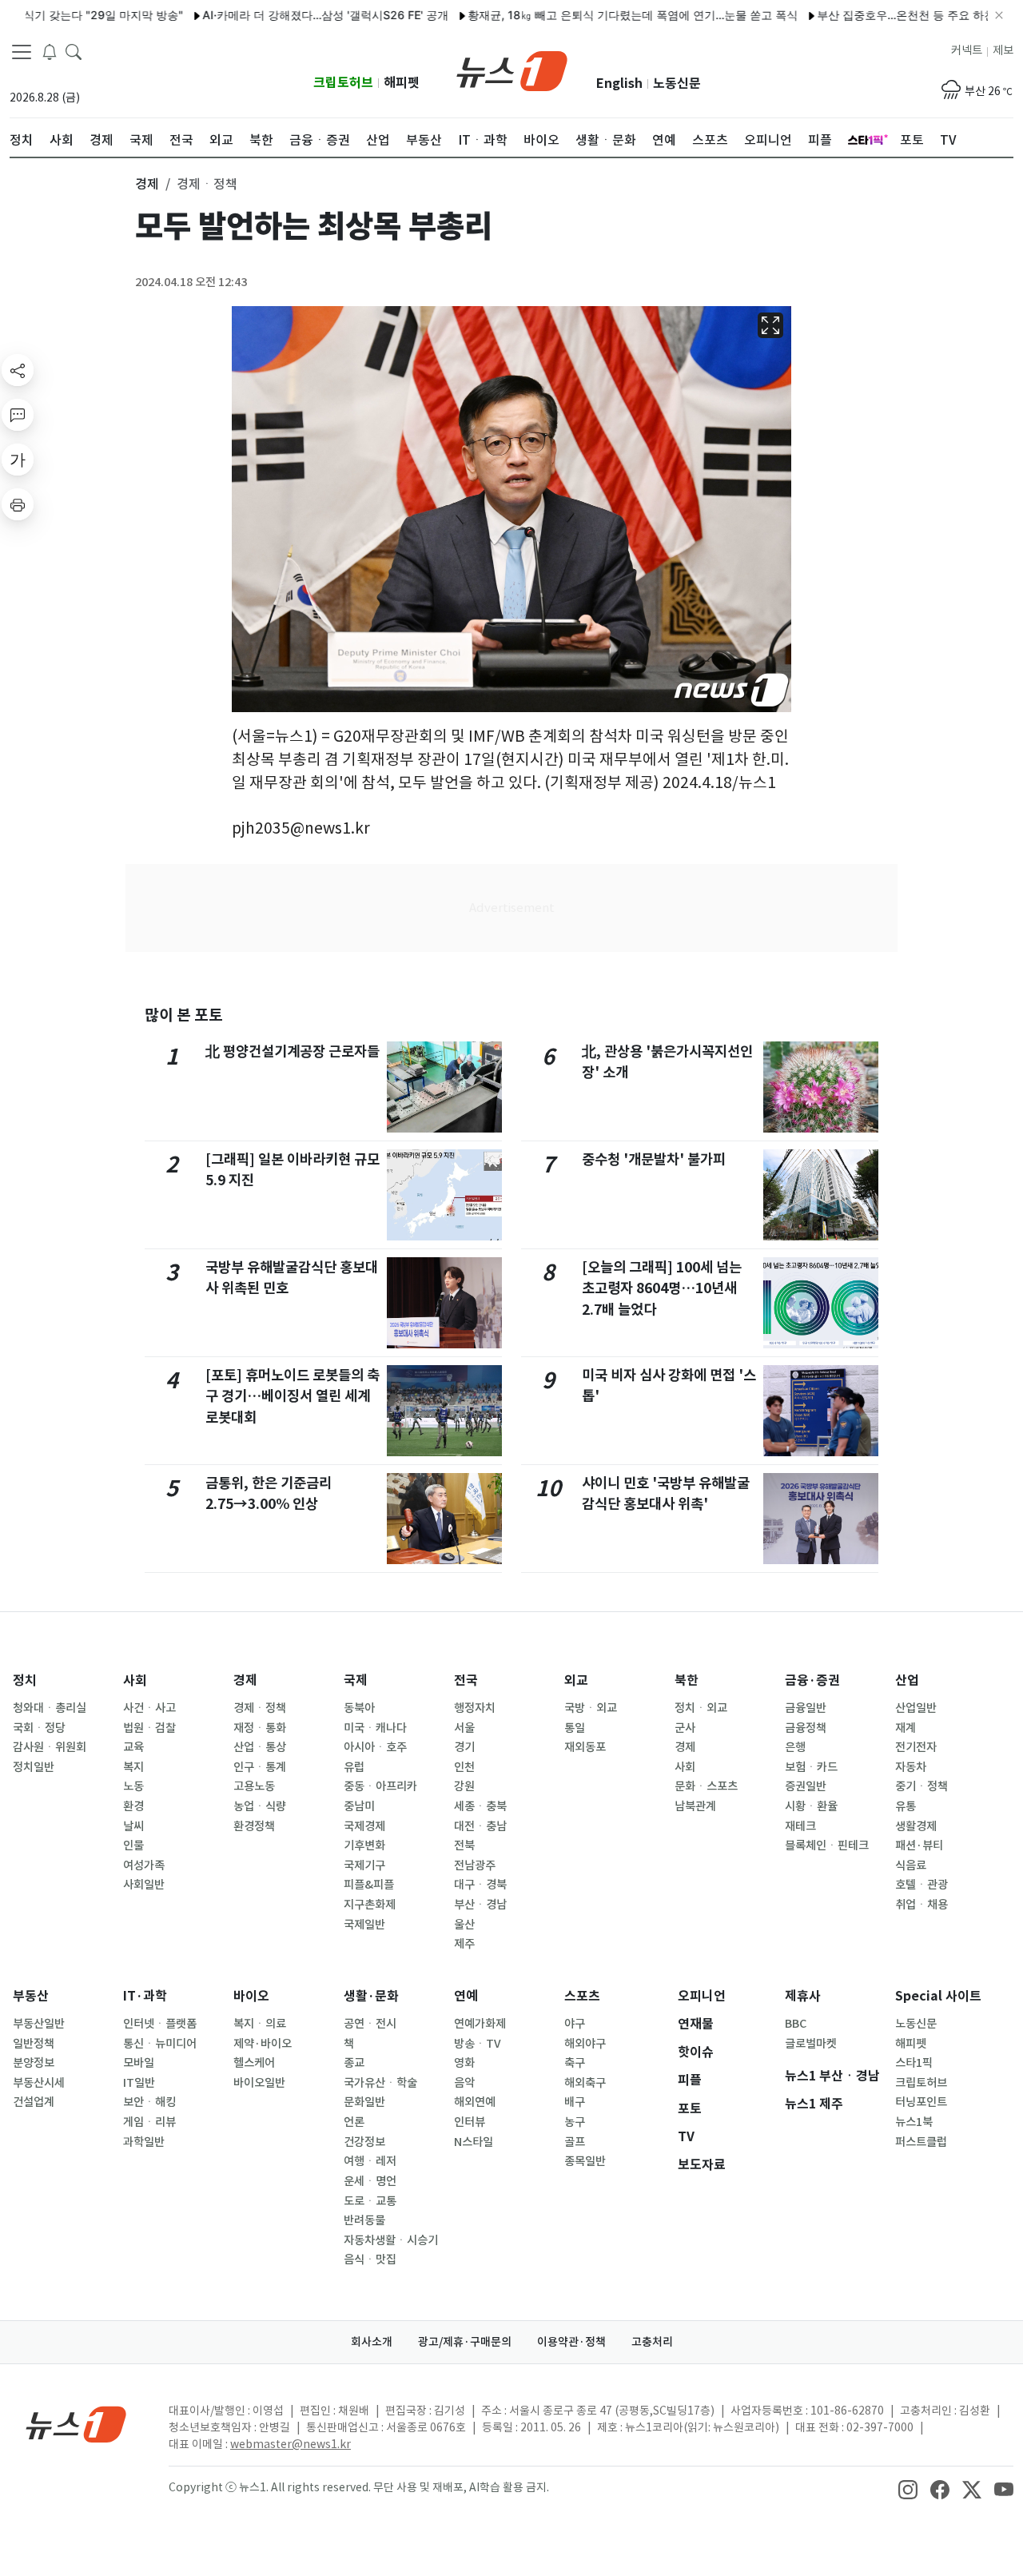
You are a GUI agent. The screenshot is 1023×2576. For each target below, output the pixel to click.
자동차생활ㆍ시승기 (391, 2240)
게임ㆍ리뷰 (149, 2122)
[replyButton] (18, 415)
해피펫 (402, 83)
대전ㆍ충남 (480, 1826)
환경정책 (254, 1826)
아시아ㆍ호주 (375, 1747)
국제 (356, 1680)
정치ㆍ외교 (701, 1708)
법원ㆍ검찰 (149, 1728)
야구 (575, 2024)
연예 (466, 1996)
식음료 (911, 1865)
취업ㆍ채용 (921, 1905)
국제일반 (364, 1925)
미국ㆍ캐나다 (375, 1728)
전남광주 (475, 1865)
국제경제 (364, 1826)
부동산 (31, 1996)
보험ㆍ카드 (811, 1767)
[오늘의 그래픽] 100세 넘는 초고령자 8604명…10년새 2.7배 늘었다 (662, 1288)
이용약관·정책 (571, 2342)
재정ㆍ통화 (260, 1728)
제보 (1003, 50)
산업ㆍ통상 (260, 1747)
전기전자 (916, 1747)
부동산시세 (39, 2083)
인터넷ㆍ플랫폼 (160, 2024)
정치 (25, 1680)
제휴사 (803, 1996)
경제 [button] (147, 184)
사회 (135, 1680)
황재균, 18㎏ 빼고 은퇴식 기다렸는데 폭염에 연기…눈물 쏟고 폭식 (586, 15)
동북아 (359, 1708)
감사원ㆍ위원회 (50, 1747)
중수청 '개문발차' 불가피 (654, 1159)
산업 (907, 1680)
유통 (906, 1806)
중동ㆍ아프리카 (380, 1786)
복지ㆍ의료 (260, 2024)
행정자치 (475, 1708)
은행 (795, 1747)
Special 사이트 (938, 1996)
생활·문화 (371, 1996)
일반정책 (34, 2044)
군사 (685, 1728)
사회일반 (144, 1885)
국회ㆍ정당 (39, 1728)
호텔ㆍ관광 (921, 1885)
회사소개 (372, 2342)
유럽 (354, 1767)
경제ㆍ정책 (260, 1708)
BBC (796, 2024)
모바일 (139, 2063)
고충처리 (652, 2342)
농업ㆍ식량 (260, 1806)
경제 (245, 1680)
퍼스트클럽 (921, 2142)
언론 (354, 2122)
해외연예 (475, 2102)
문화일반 (364, 2102)
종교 (354, 2063)
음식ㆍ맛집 (370, 2259)
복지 (133, 1767)
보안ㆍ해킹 (149, 2102)
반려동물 (364, 2220)
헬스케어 (254, 2063)
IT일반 (139, 2083)
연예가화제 (480, 2024)
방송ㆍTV (478, 2044)
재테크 (800, 1826)
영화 (464, 2063)
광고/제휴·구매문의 (465, 2342)
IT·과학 (145, 1996)
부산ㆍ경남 (480, 1905)
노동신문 (677, 84)
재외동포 (585, 1747)
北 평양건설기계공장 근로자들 (293, 1051)
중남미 (359, 1806)
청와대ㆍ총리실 (50, 1708)
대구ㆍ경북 (480, 1885)
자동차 (911, 1767)
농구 (575, 2122)
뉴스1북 (914, 2122)
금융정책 (806, 1728)
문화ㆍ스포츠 (706, 1786)
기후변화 (364, 1845)
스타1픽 (914, 2063)
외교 (576, 1680)
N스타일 (474, 2142)
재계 (906, 1728)
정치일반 (34, 1767)
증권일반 (806, 1786)
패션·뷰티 (919, 1845)
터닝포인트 (921, 2102)
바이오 (251, 1996)
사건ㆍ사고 (149, 1708)
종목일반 (585, 2161)
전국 (466, 1680)
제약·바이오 (263, 2044)
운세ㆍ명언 (370, 2181)
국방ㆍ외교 (591, 1708)
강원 (464, 1786)
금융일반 (806, 1708)
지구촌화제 (370, 1905)
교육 (133, 1747)
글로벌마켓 (811, 2044)
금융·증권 (812, 1680)
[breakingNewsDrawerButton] (50, 51)
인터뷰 (470, 2122)
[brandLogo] (512, 70)
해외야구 (585, 2044)
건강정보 (364, 2142)
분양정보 (34, 2063)
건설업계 (34, 2102)
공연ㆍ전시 (370, 2024)
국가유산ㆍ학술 (380, 2083)
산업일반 (916, 1708)
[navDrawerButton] (22, 52)
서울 (464, 1728)
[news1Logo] (76, 2424)
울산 (464, 1925)
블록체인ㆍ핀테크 (827, 1845)
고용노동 (254, 1786)
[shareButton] (18, 370)
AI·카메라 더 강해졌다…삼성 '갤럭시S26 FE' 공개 (279, 15)
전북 (464, 1845)
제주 (464, 1944)
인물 (133, 1845)
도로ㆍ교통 (370, 2201)
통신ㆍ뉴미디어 (160, 2044)
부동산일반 (39, 2024)
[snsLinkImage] (908, 2489)
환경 (133, 1806)
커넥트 (967, 50)
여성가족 (144, 1865)
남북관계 (695, 1806)
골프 (575, 2142)
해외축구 (585, 2083)
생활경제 (916, 1826)
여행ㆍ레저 (370, 2161)
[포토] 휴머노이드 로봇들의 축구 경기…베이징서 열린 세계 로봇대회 (293, 1396)
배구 (575, 2102)
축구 (575, 2063)
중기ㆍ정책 (921, 1786)
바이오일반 (259, 2083)
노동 (133, 1786)
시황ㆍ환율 (811, 1806)
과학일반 (144, 2142)
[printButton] (18, 504)
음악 (464, 2083)
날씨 (133, 1826)
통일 (575, 1728)
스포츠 (582, 1996)
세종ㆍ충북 (480, 1806)
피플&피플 (369, 1885)
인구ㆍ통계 (260, 1767)
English (619, 84)
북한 (687, 1680)
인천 (464, 1767)
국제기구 (364, 1865)
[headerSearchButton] (74, 51)
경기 (464, 1747)
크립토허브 (343, 83)
